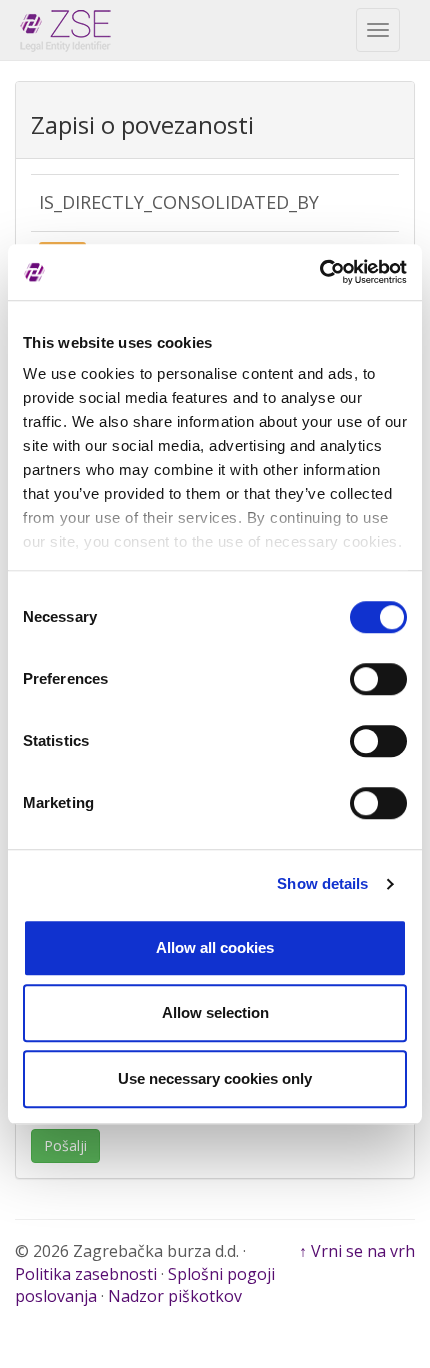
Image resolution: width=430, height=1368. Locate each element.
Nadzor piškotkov (175, 1296)
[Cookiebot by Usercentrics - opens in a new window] (319, 272)
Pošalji (65, 1145)
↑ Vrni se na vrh (357, 1251)
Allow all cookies (215, 947)
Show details (322, 883)
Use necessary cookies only (215, 1078)
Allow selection (215, 1012)
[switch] (378, 679)
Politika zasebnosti (86, 1274)
